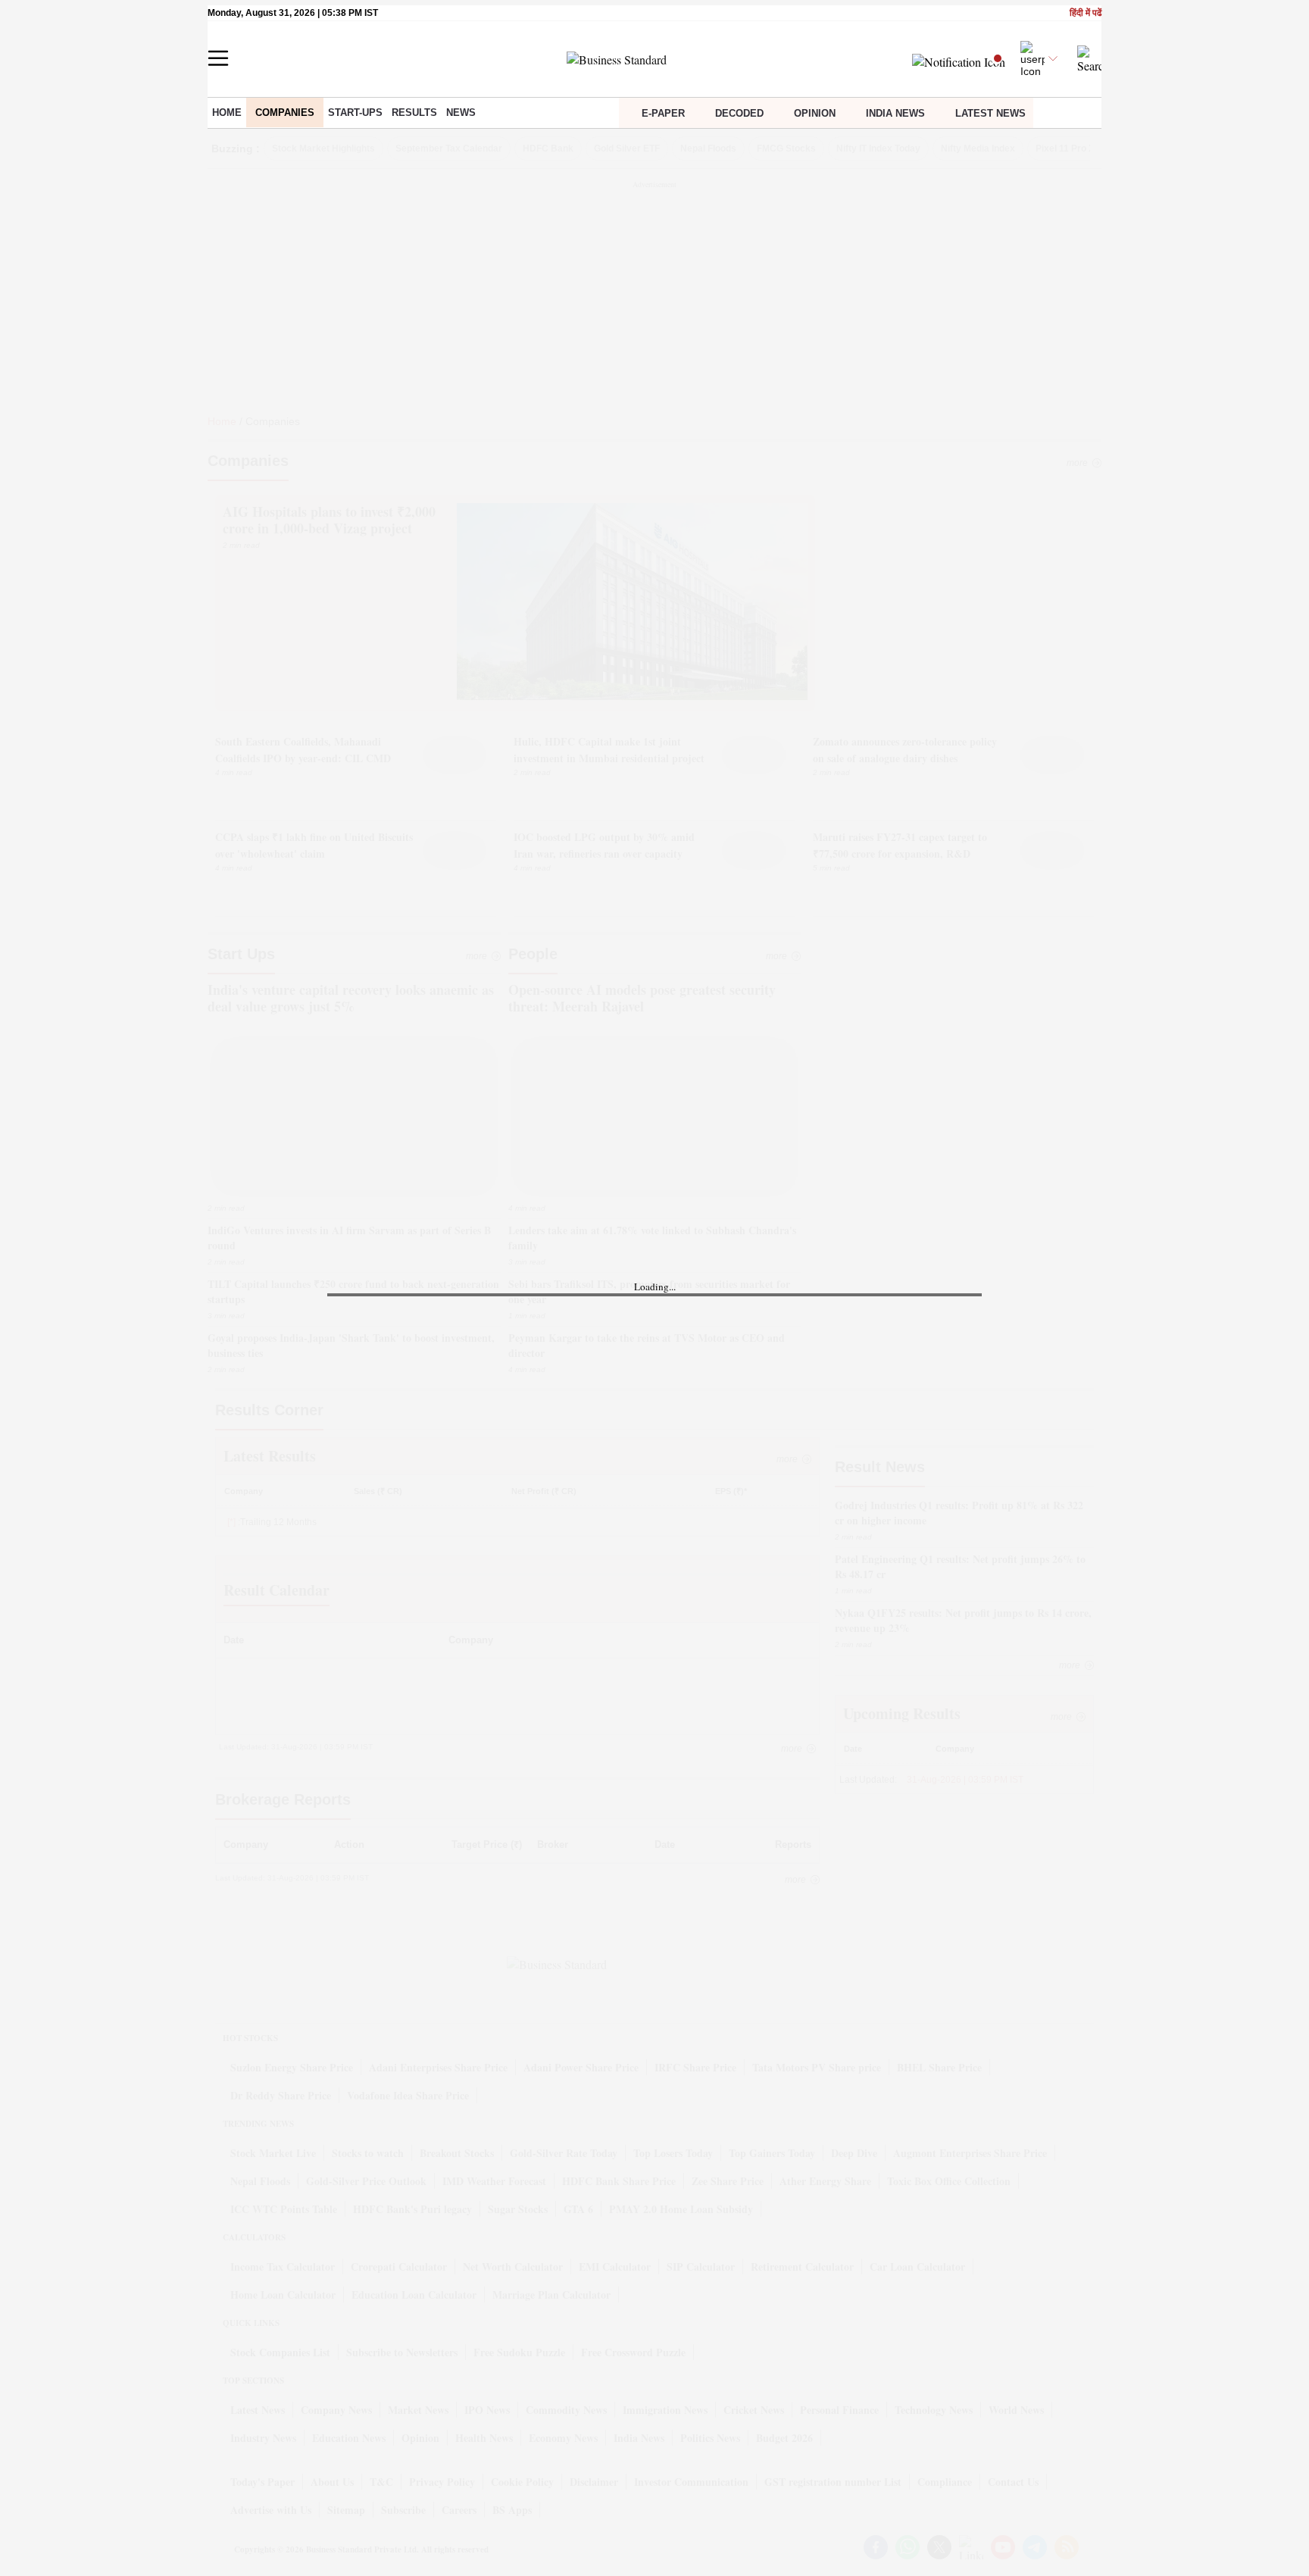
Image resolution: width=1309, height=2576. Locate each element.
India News (895, 113)
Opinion (815, 113)
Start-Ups (355, 113)
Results (414, 113)
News (461, 113)
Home (227, 113)
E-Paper (663, 113)
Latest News (990, 113)
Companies (285, 113)
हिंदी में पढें (1086, 13)
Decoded (739, 113)
